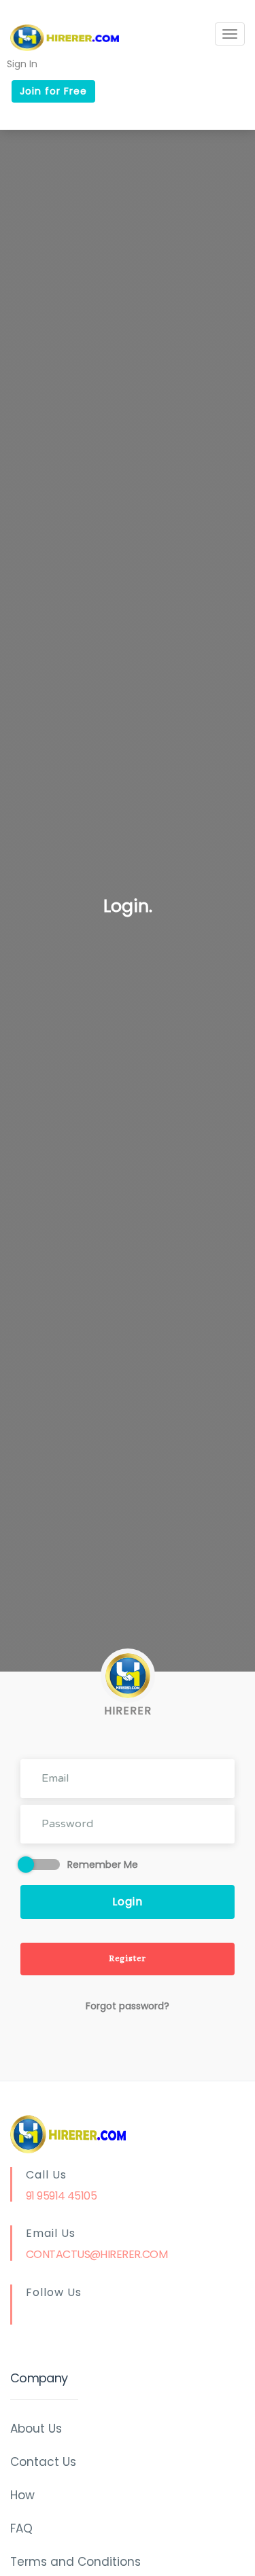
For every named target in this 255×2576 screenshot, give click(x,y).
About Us (36, 2429)
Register (128, 1959)
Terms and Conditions (75, 2562)
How (22, 2495)
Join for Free (53, 91)
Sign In (22, 63)
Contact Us (43, 2462)
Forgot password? (128, 2006)
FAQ (21, 2528)
